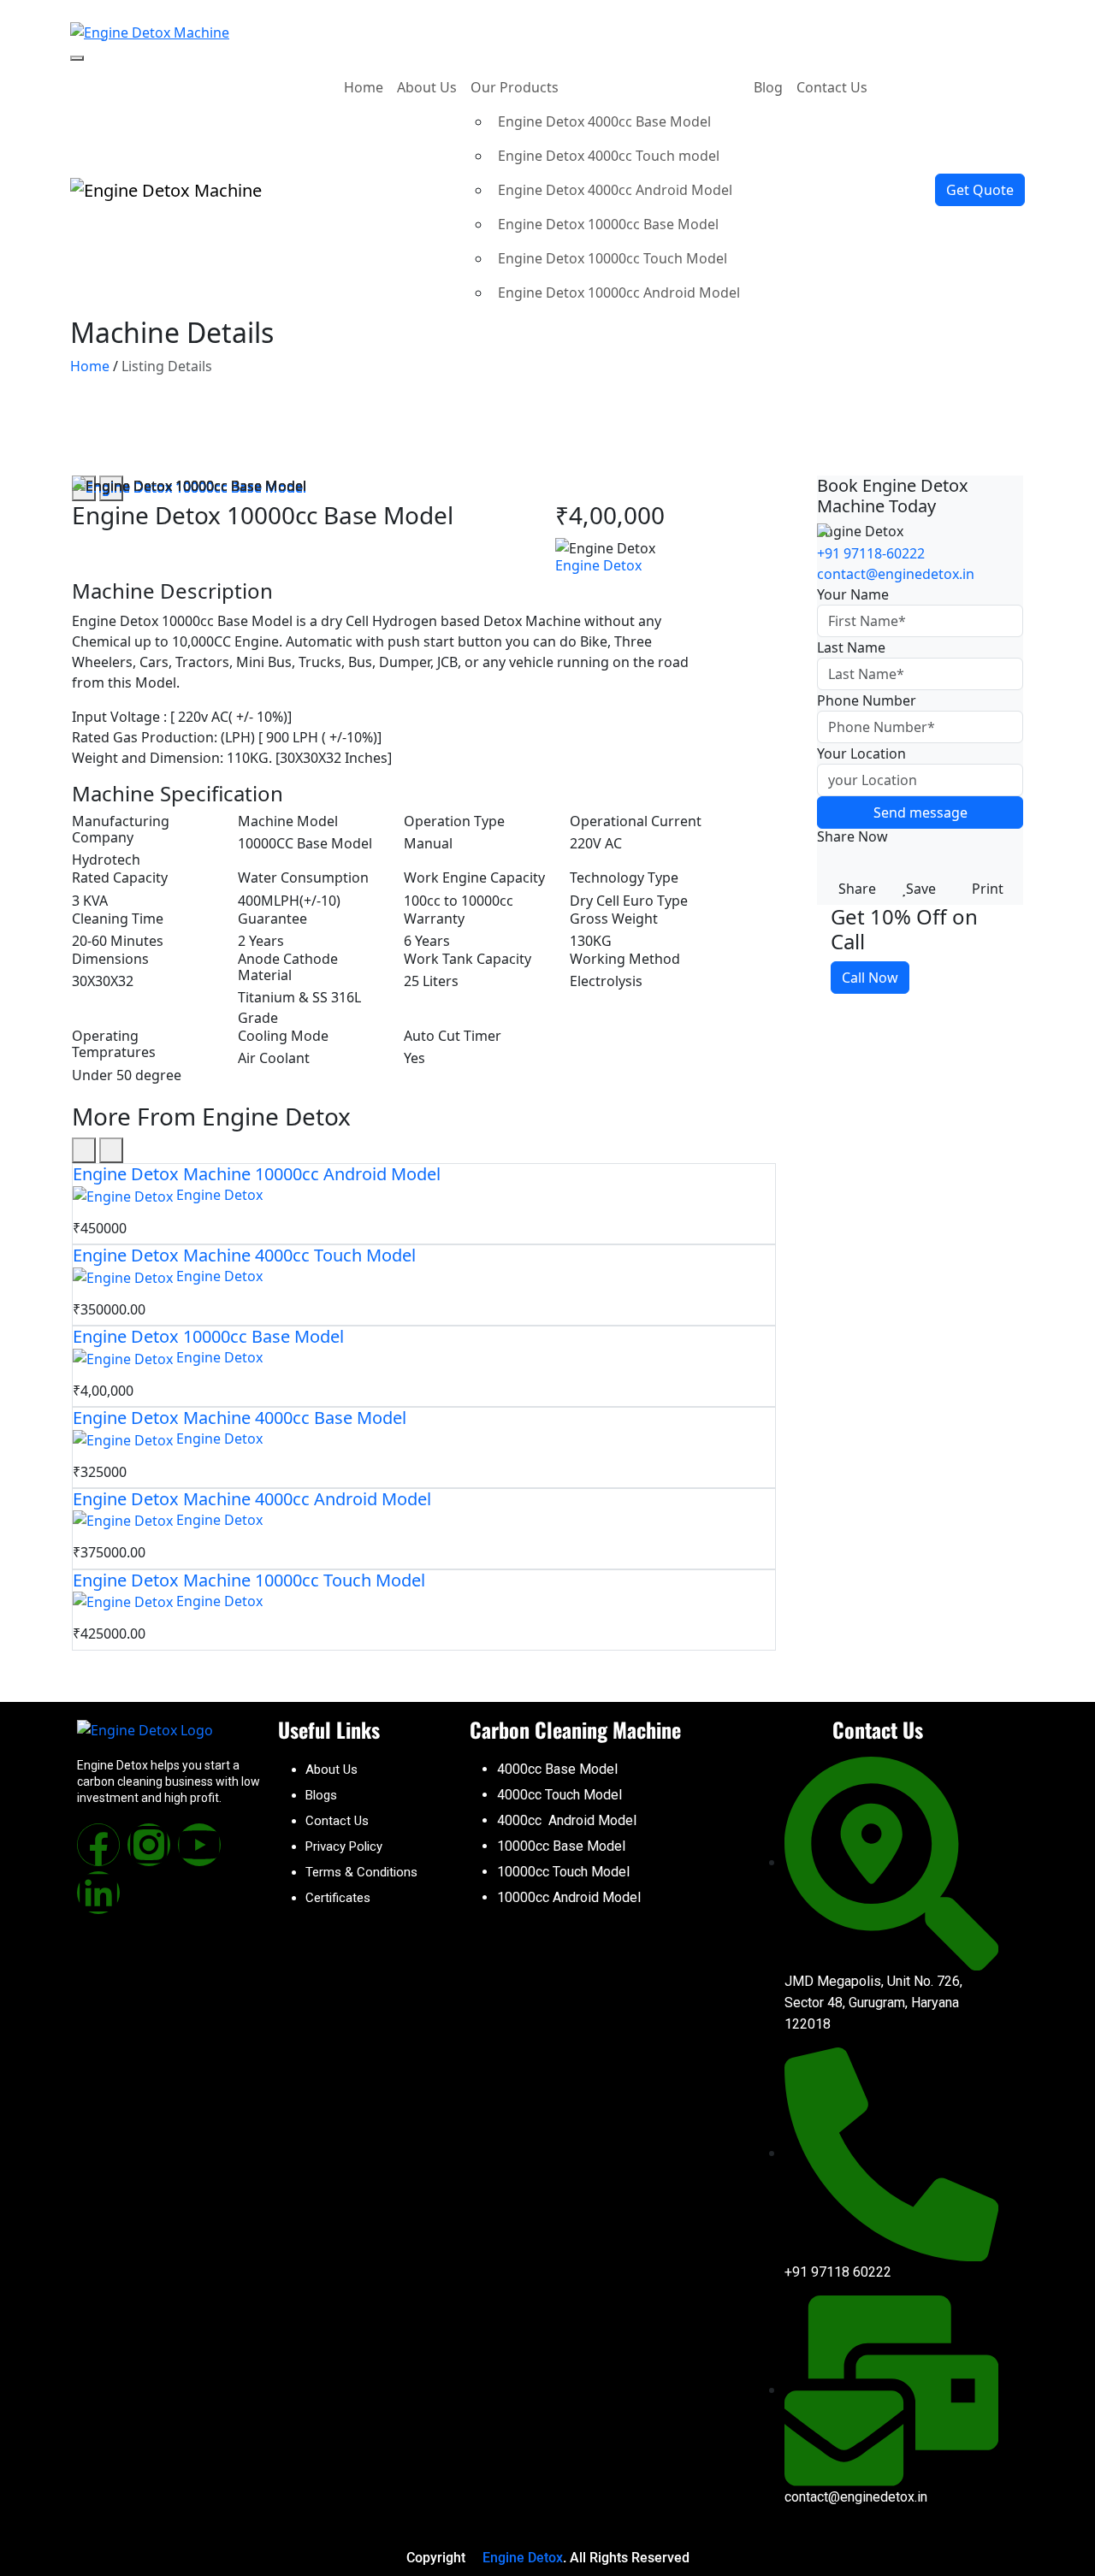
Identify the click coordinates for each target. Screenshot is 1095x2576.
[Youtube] (199, 1845)
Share (857, 889)
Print (988, 889)
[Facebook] (98, 1845)
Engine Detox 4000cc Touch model (609, 156)
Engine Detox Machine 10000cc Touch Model (249, 1580)
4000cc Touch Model (559, 1795)
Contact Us (832, 87)
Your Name (853, 594)
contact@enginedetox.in (896, 574)
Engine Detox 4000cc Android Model (615, 190)
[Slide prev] (84, 1150)
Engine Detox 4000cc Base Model (604, 121)
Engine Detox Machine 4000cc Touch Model (244, 1255)
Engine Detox (598, 565)
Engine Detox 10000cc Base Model (608, 224)
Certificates (338, 1898)
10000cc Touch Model (563, 1872)
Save (921, 889)
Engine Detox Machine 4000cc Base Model (240, 1418)
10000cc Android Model (569, 1897)
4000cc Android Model (567, 1820)
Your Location (861, 753)
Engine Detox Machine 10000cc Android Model (257, 1174)
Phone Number (867, 700)
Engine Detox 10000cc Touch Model (613, 258)
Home (364, 87)
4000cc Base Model (557, 1769)
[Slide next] (111, 1150)
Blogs (321, 1795)
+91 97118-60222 (871, 553)
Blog (768, 87)
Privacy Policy (344, 1846)
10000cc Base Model (561, 1846)
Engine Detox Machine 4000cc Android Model (252, 1499)
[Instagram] (149, 1845)
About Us (427, 87)
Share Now (852, 837)
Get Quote (980, 190)
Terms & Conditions (361, 1872)
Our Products (516, 87)
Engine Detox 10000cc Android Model (619, 292)
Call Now (870, 978)
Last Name (851, 647)
